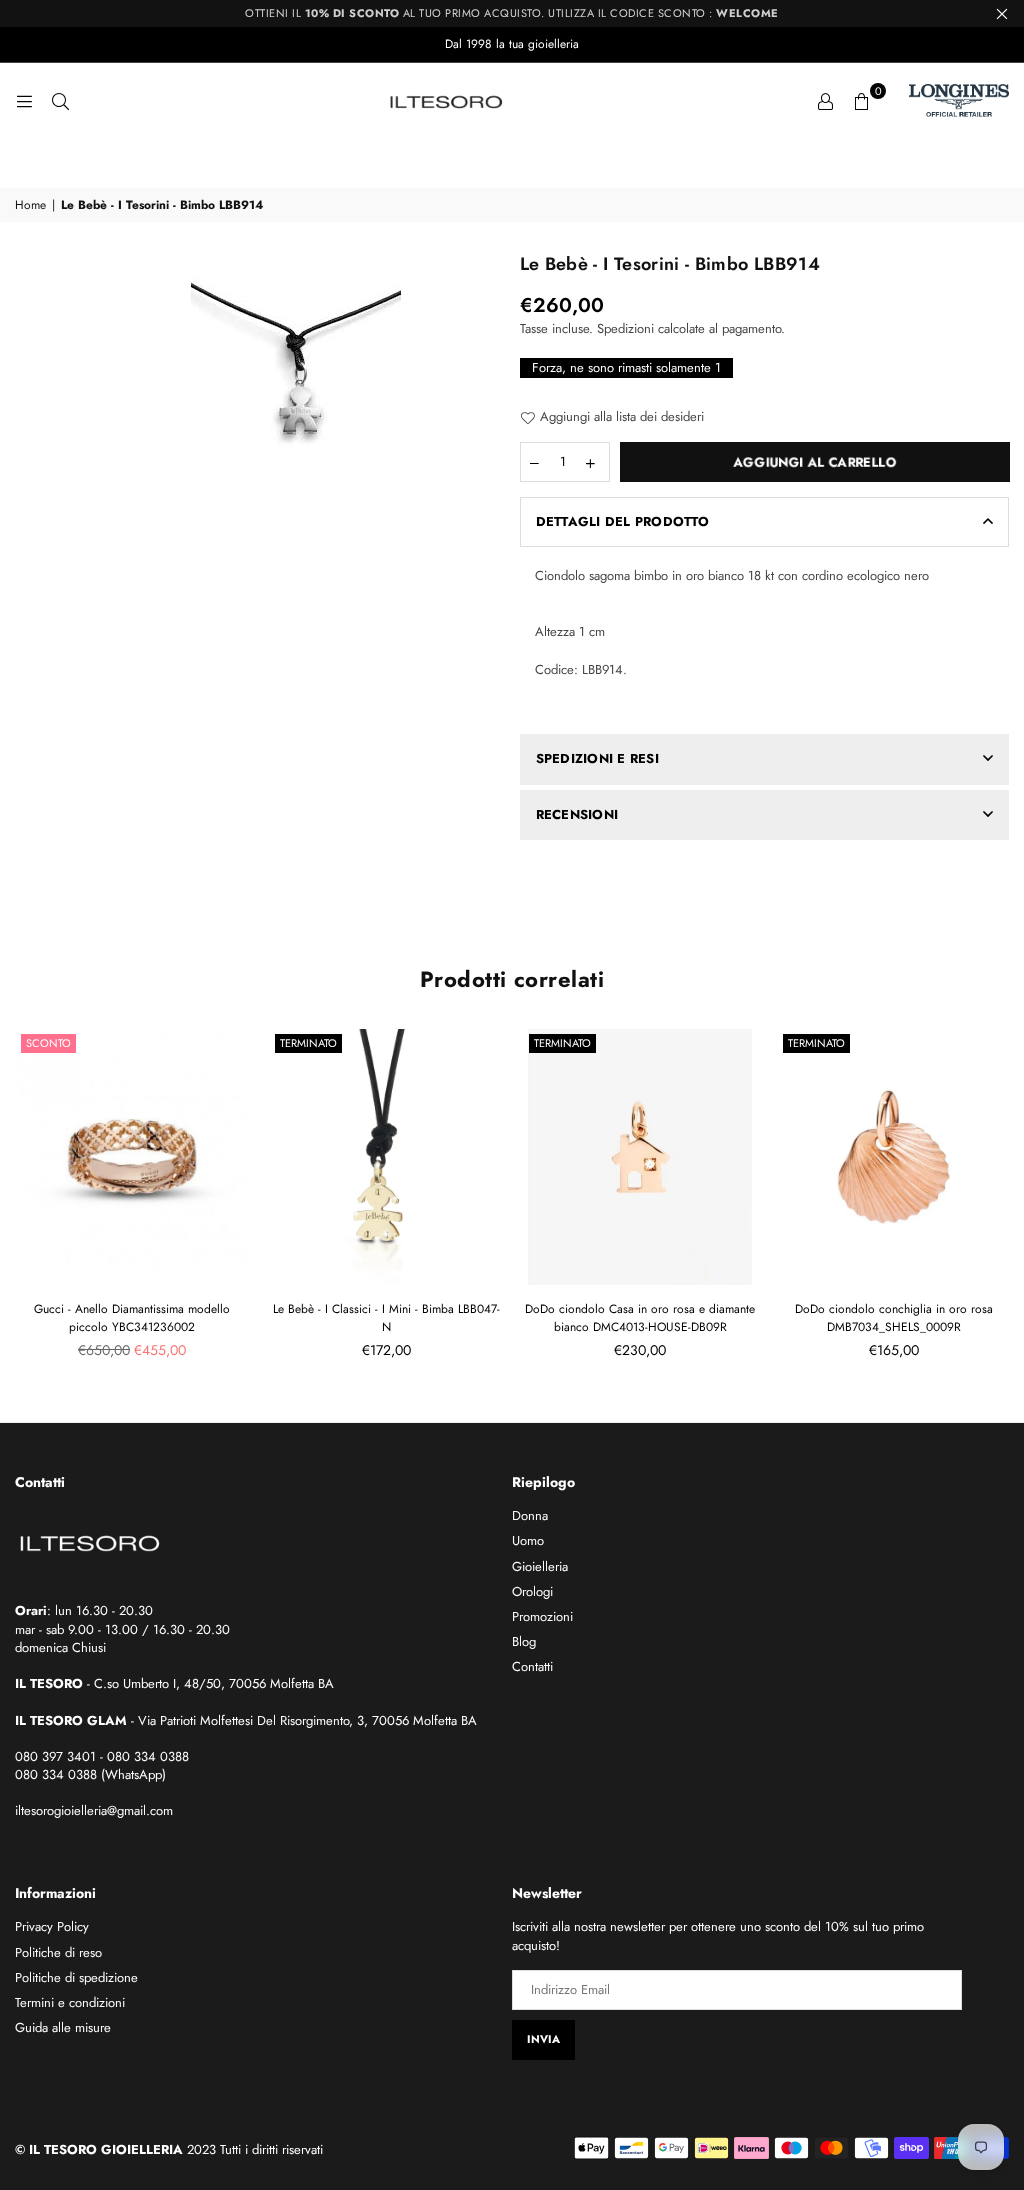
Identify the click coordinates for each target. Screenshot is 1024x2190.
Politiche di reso (58, 1952)
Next (1001, 1200)
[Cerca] (60, 101)
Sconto (48, 1043)
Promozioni (542, 1616)
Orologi (532, 1591)
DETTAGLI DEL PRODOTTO (622, 521)
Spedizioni (625, 328)
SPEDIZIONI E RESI (597, 758)
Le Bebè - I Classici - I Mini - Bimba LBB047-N (386, 1318)
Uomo (528, 1540)
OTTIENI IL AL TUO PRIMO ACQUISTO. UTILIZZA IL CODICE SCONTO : (512, 13)
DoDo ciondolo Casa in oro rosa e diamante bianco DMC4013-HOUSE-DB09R (640, 1318)
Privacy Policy (52, 1926)
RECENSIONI (577, 814)
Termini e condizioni (70, 2002)
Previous (22, 1200)
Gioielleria (540, 1566)
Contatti (532, 1666)
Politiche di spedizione (76, 1977)
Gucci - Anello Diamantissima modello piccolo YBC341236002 (132, 1318)
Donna (530, 1515)
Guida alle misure (63, 2027)
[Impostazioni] (825, 101)
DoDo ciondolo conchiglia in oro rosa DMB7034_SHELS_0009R (894, 1318)
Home (30, 205)
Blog (524, 1641)
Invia (543, 2039)
